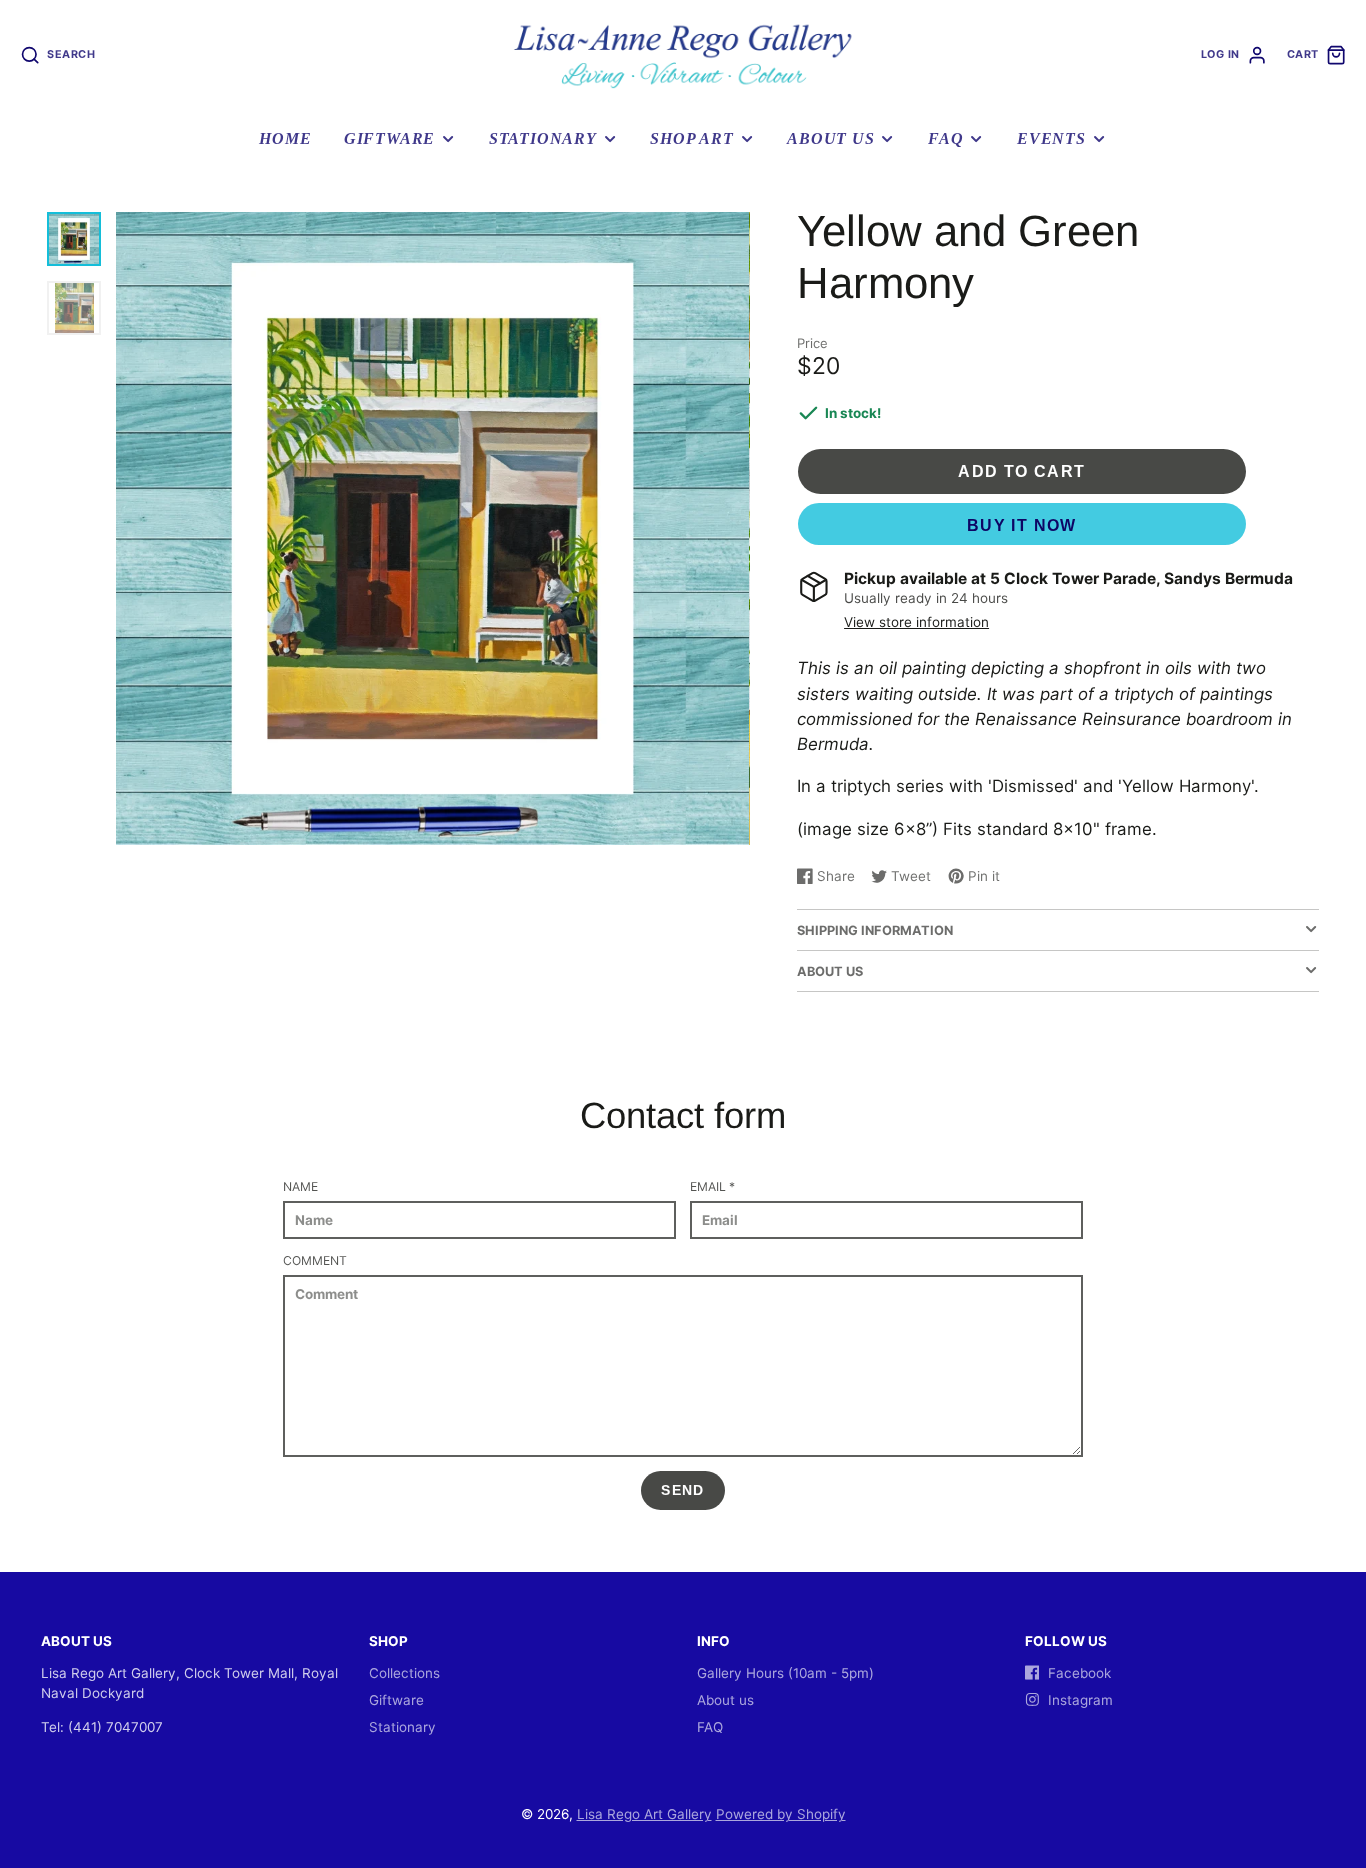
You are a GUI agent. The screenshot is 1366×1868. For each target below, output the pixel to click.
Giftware (389, 139)
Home (285, 139)
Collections (404, 1673)
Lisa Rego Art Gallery (644, 1814)
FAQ (945, 139)
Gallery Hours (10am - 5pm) (785, 1673)
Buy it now (1022, 525)
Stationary (543, 139)
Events (1051, 139)
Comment (315, 1260)
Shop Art (691, 139)
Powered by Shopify (781, 1814)
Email (712, 1186)
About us (830, 139)
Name (300, 1186)
